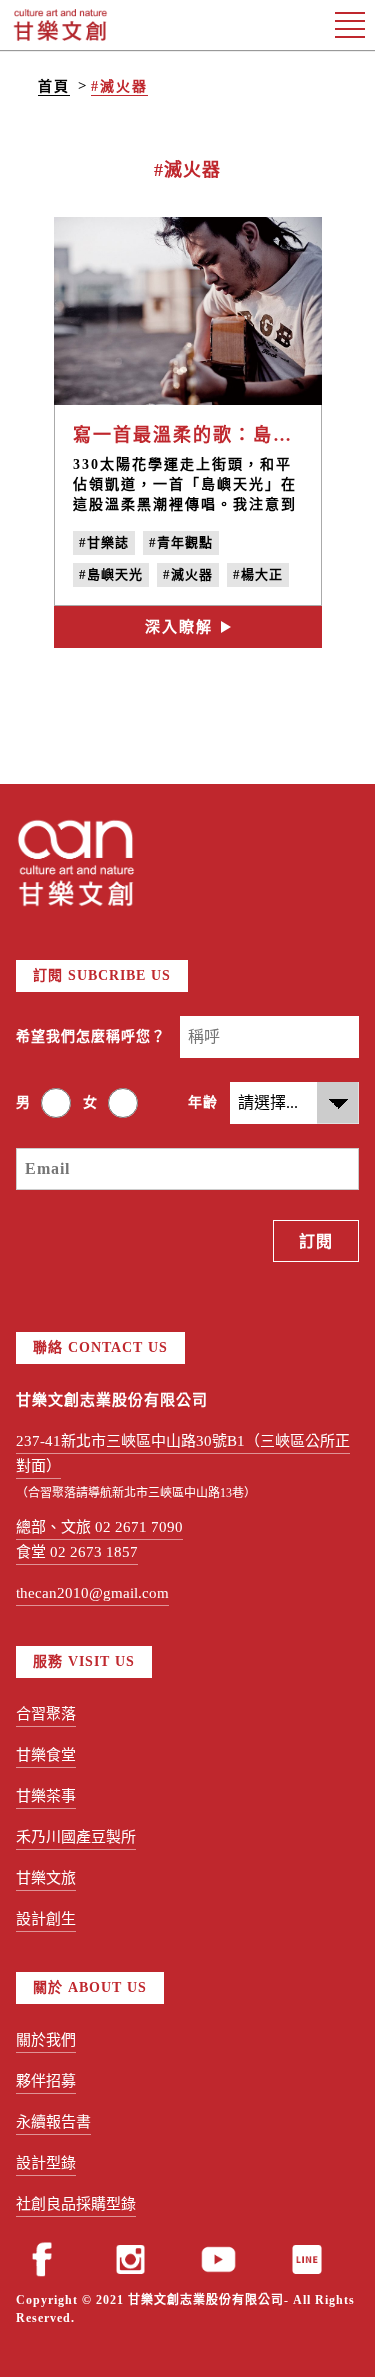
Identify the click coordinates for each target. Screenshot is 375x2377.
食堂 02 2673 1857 (77, 1552)
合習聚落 (46, 1714)
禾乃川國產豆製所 (76, 1837)
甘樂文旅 (46, 1878)
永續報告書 (53, 2122)
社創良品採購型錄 (76, 2204)
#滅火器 (119, 86)
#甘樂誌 (104, 542)
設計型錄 (46, 2163)
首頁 (54, 86)
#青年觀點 (181, 542)
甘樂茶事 (46, 1796)
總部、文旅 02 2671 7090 (99, 1527)
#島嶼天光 (111, 574)
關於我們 (46, 2040)
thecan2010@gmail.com (92, 1593)
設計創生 (46, 1919)
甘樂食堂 (46, 1755)
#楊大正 (258, 574)
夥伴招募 (46, 2081)
